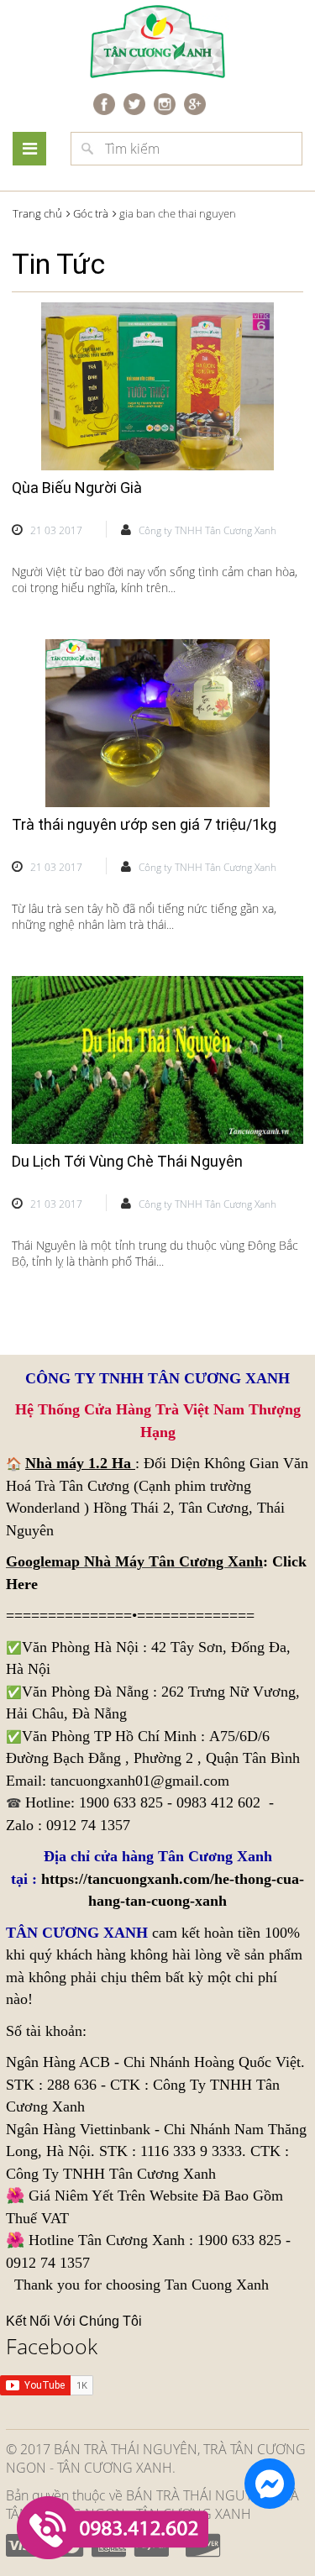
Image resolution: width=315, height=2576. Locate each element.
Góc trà (91, 213)
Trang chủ (37, 213)
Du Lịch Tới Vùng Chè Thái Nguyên (127, 1161)
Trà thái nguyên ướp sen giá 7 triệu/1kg (144, 824)
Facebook (52, 2346)
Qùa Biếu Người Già (77, 488)
